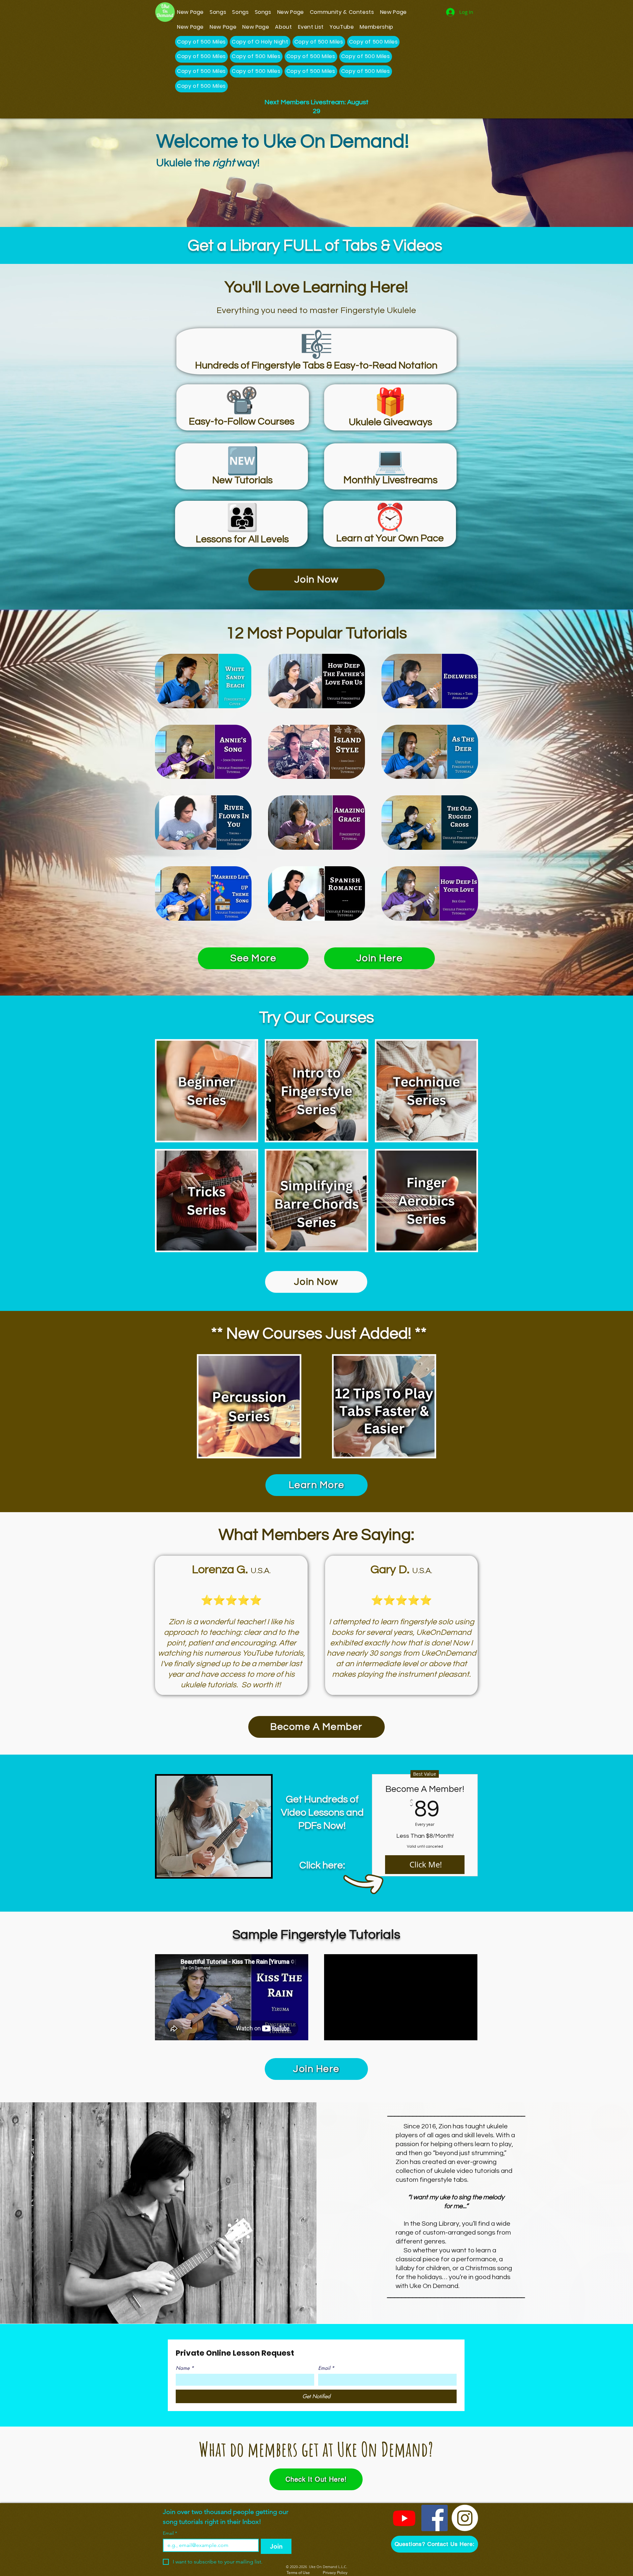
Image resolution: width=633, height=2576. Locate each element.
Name (185, 2368)
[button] (435, 2544)
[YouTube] (404, 2518)
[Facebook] (435, 2518)
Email (326, 2368)
